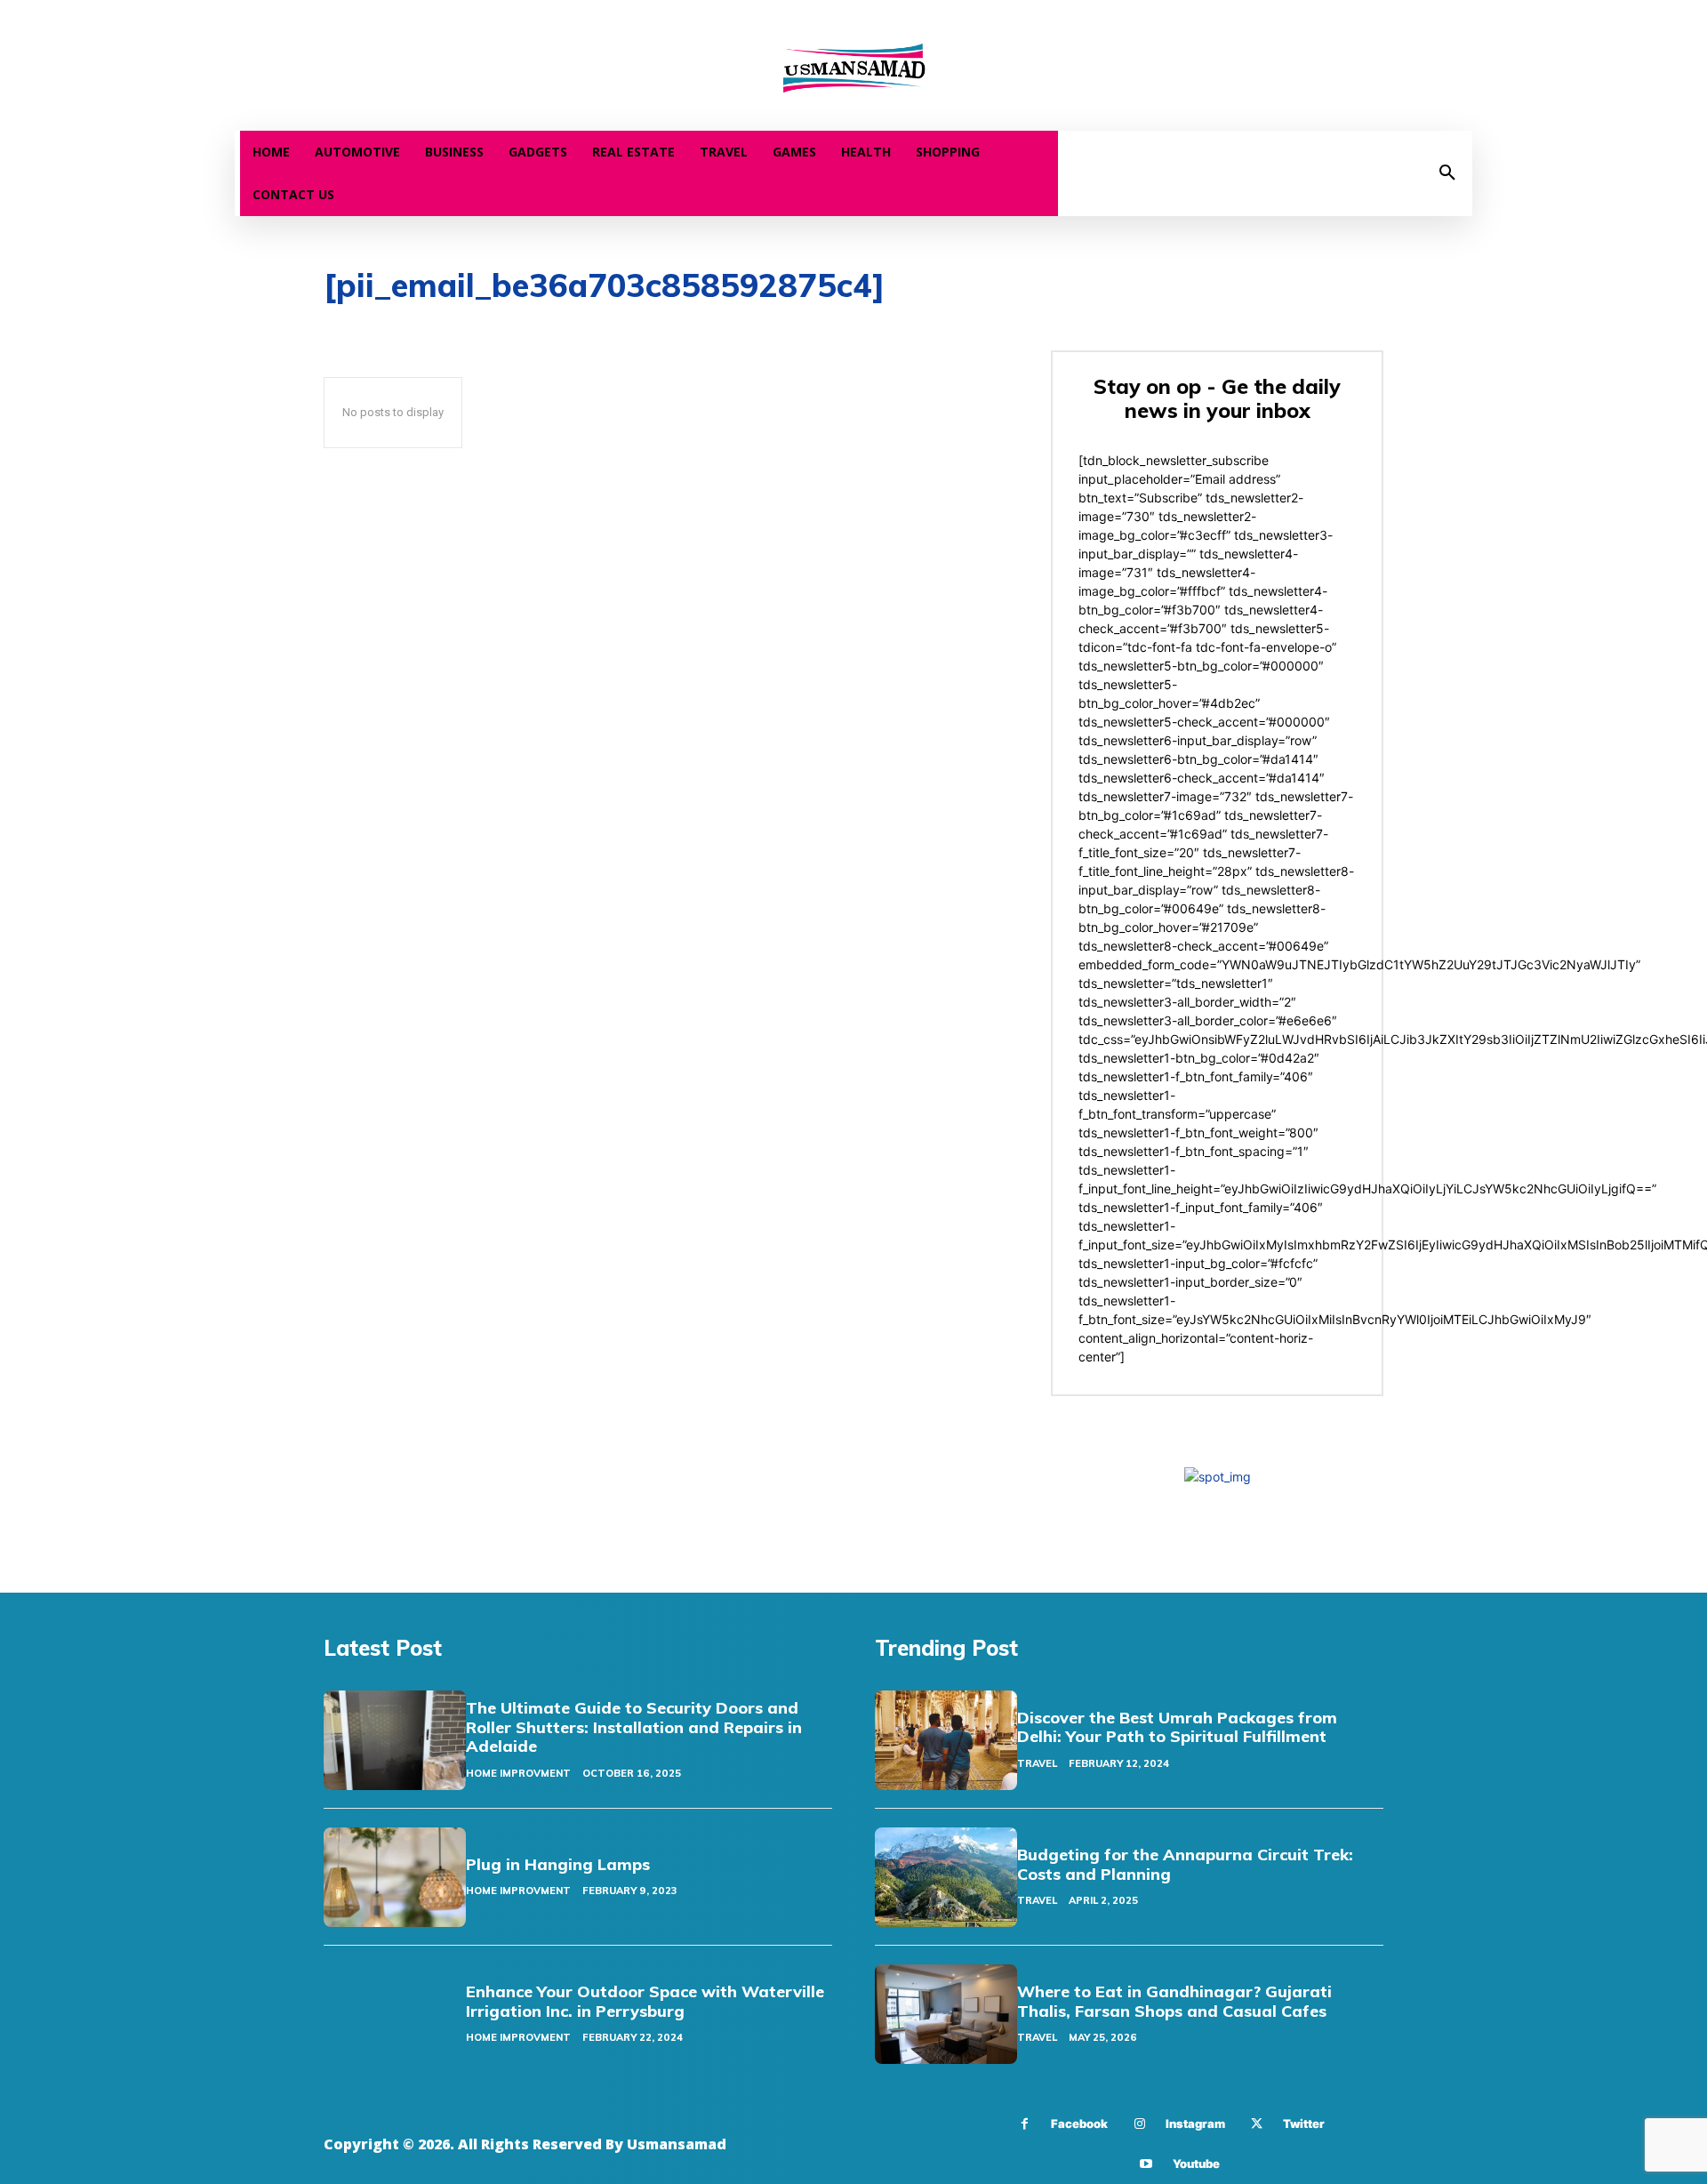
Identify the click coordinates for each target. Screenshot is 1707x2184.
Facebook (1079, 2124)
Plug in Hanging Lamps (558, 1864)
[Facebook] (1025, 2124)
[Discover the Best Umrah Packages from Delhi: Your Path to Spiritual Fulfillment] (946, 1740)
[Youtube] (1146, 2164)
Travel (1037, 1763)
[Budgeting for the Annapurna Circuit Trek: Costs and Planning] (946, 1877)
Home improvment (518, 1773)
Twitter (1304, 2124)
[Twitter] (1257, 2124)
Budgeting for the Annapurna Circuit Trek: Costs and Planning (1185, 1864)
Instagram (1195, 2124)
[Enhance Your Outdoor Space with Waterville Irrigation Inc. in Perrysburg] (395, 2014)
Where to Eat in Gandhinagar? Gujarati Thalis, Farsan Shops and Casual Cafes (1174, 2001)
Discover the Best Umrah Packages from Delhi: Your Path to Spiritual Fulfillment (1177, 1727)
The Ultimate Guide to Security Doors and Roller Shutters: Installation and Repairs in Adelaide (634, 1727)
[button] (1447, 173)
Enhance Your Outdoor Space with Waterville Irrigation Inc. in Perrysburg (645, 2001)
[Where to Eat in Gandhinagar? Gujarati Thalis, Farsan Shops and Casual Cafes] (946, 2014)
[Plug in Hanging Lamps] (395, 1877)
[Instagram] (1139, 2124)
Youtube (1196, 2164)
